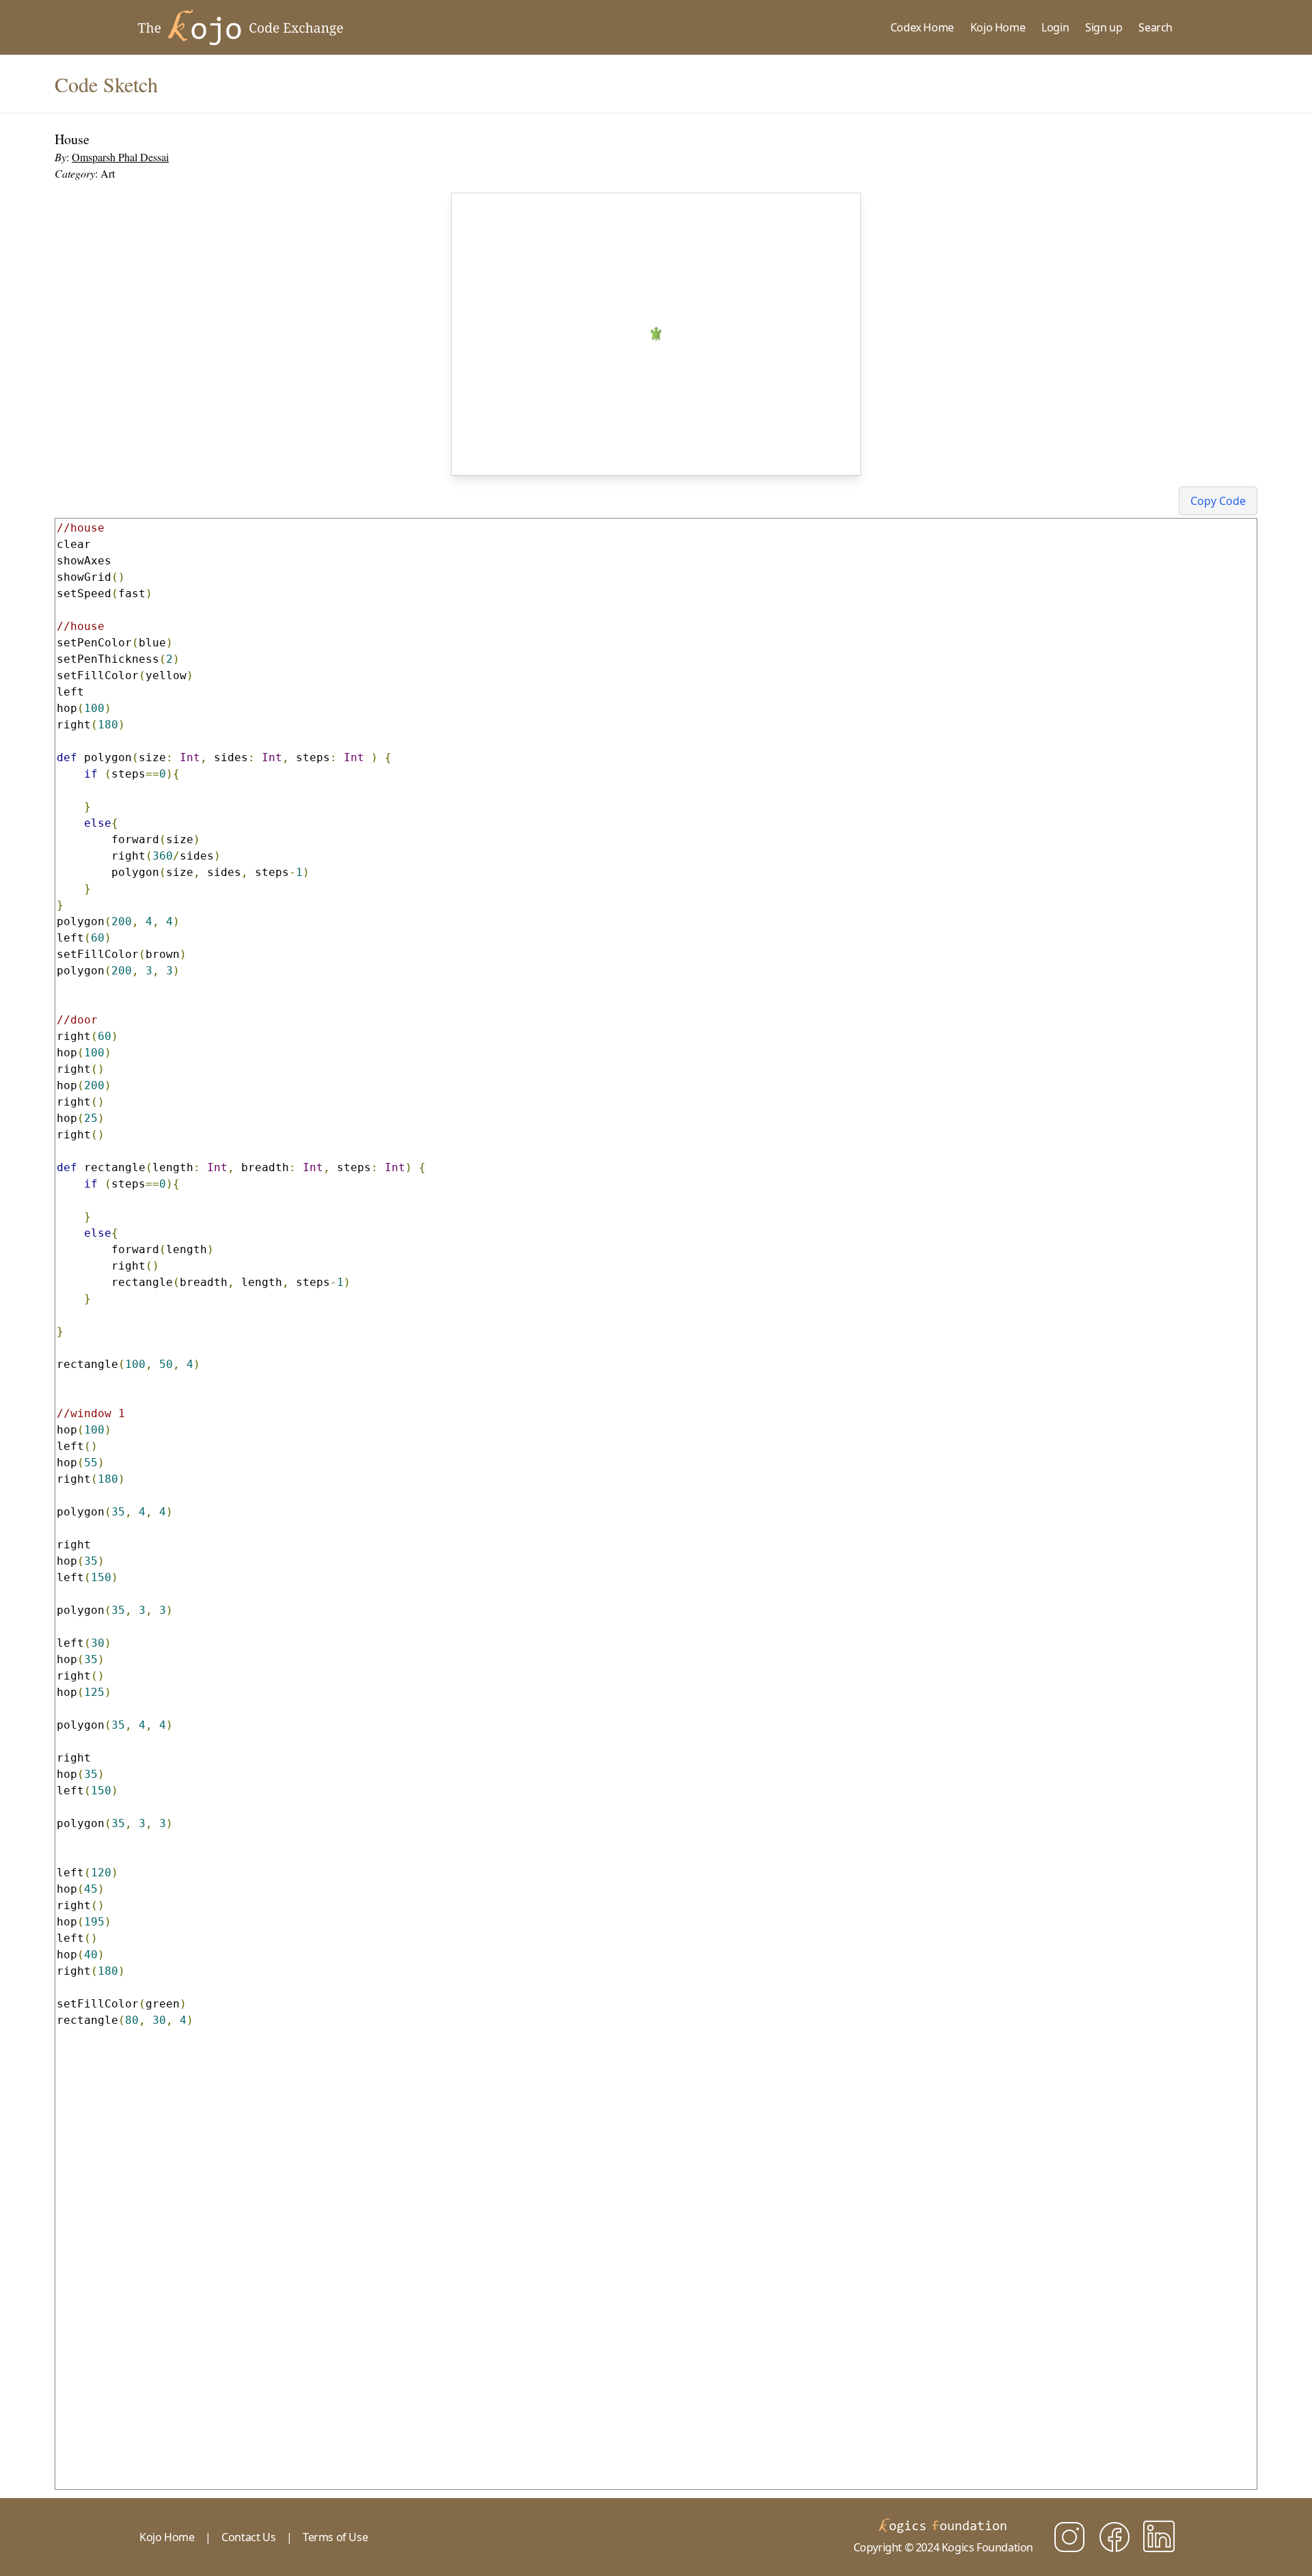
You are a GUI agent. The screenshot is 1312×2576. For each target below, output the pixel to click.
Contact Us (248, 2537)
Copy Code (1218, 501)
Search (1156, 27)
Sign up (1104, 27)
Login (1055, 27)
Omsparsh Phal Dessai (120, 157)
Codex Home (922, 27)
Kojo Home (998, 27)
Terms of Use (335, 2537)
